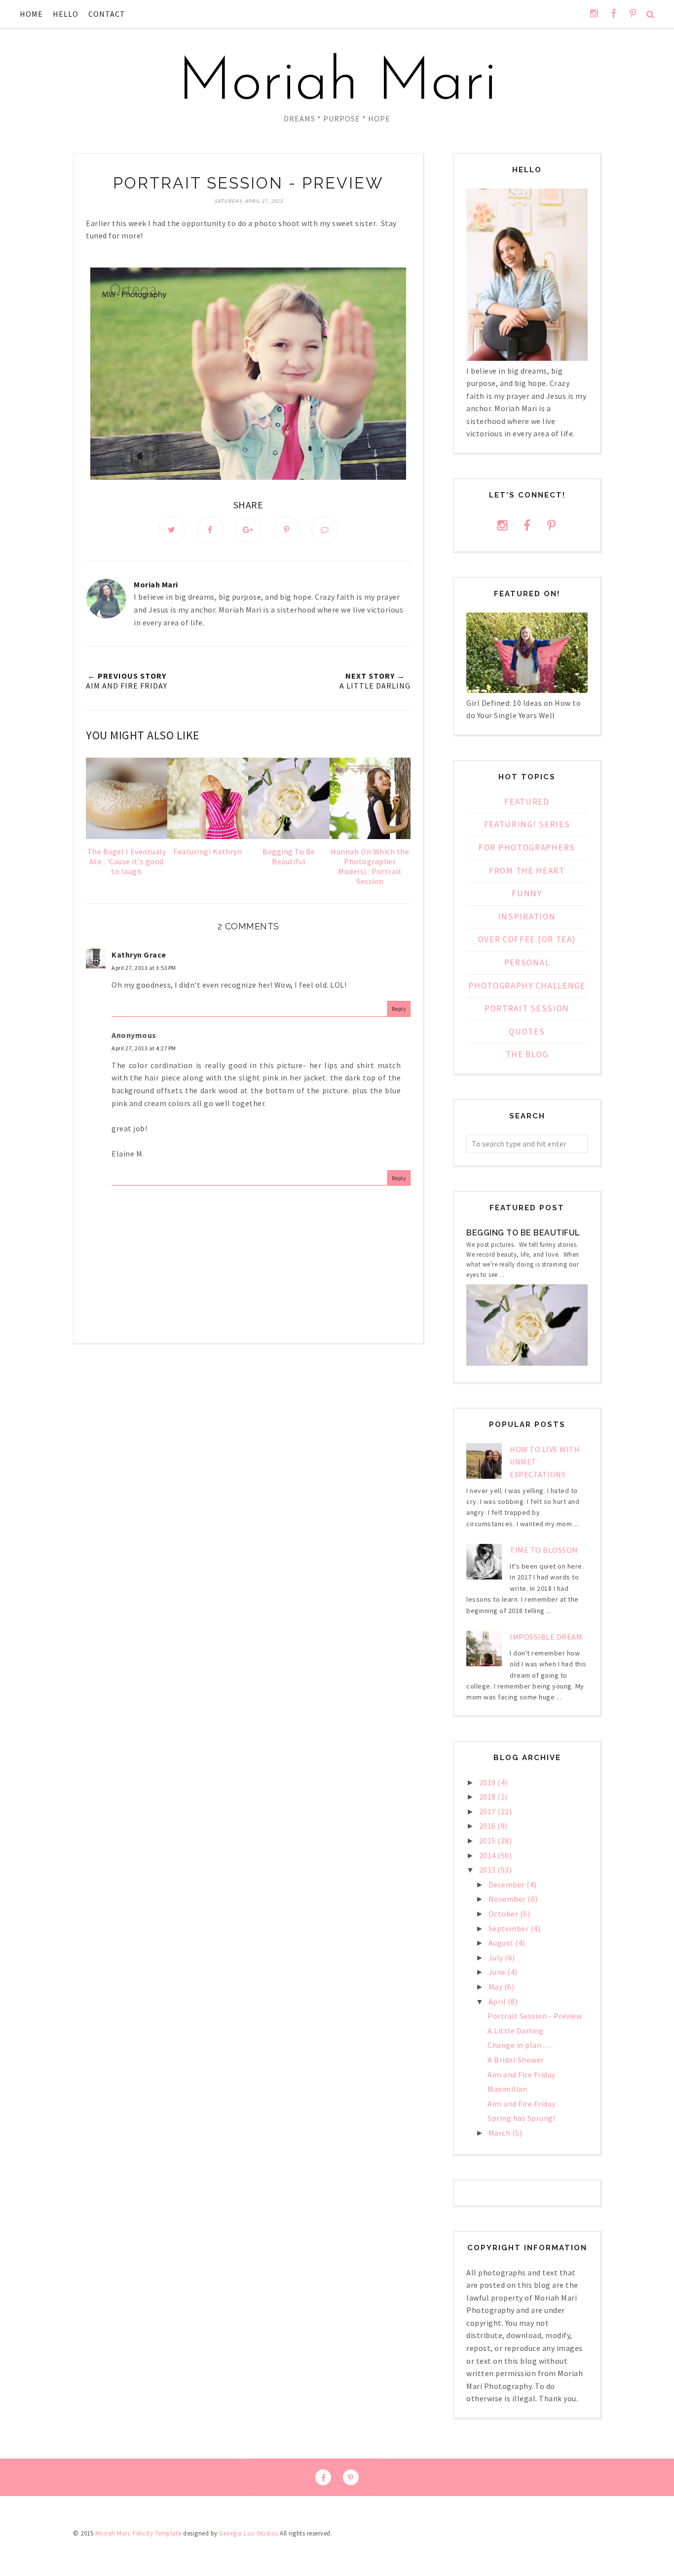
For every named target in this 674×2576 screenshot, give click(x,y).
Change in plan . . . (520, 2045)
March (500, 2133)
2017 (488, 1811)
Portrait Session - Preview (535, 2016)
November (508, 1899)
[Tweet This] (172, 530)
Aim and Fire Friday (522, 2075)
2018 (488, 1797)
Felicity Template (157, 2533)
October (504, 1914)
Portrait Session (527, 1008)
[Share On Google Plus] (248, 530)
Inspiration (527, 917)
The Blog (527, 1054)
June (498, 1972)
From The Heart (527, 871)
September (509, 1928)
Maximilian (507, 2089)
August (502, 1943)
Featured (527, 802)
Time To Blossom (544, 1550)
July (497, 1958)
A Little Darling (515, 2031)
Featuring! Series (527, 824)
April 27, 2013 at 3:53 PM (144, 968)
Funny (527, 893)
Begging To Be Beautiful (523, 1233)
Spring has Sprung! (521, 2118)
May (496, 1987)
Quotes (527, 1032)
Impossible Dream (546, 1637)
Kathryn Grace (139, 955)
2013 (488, 1870)
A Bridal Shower (516, 2060)
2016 (488, 1826)
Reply (399, 1009)
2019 (488, 1782)
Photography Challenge (527, 986)
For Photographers (527, 847)
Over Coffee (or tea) (527, 939)
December (508, 1884)
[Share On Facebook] (210, 530)
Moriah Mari (337, 84)
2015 (488, 1841)
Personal (527, 962)
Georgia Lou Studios (249, 2533)
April (498, 2001)
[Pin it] (287, 530)
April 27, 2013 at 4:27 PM (144, 1048)
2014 (488, 1855)
